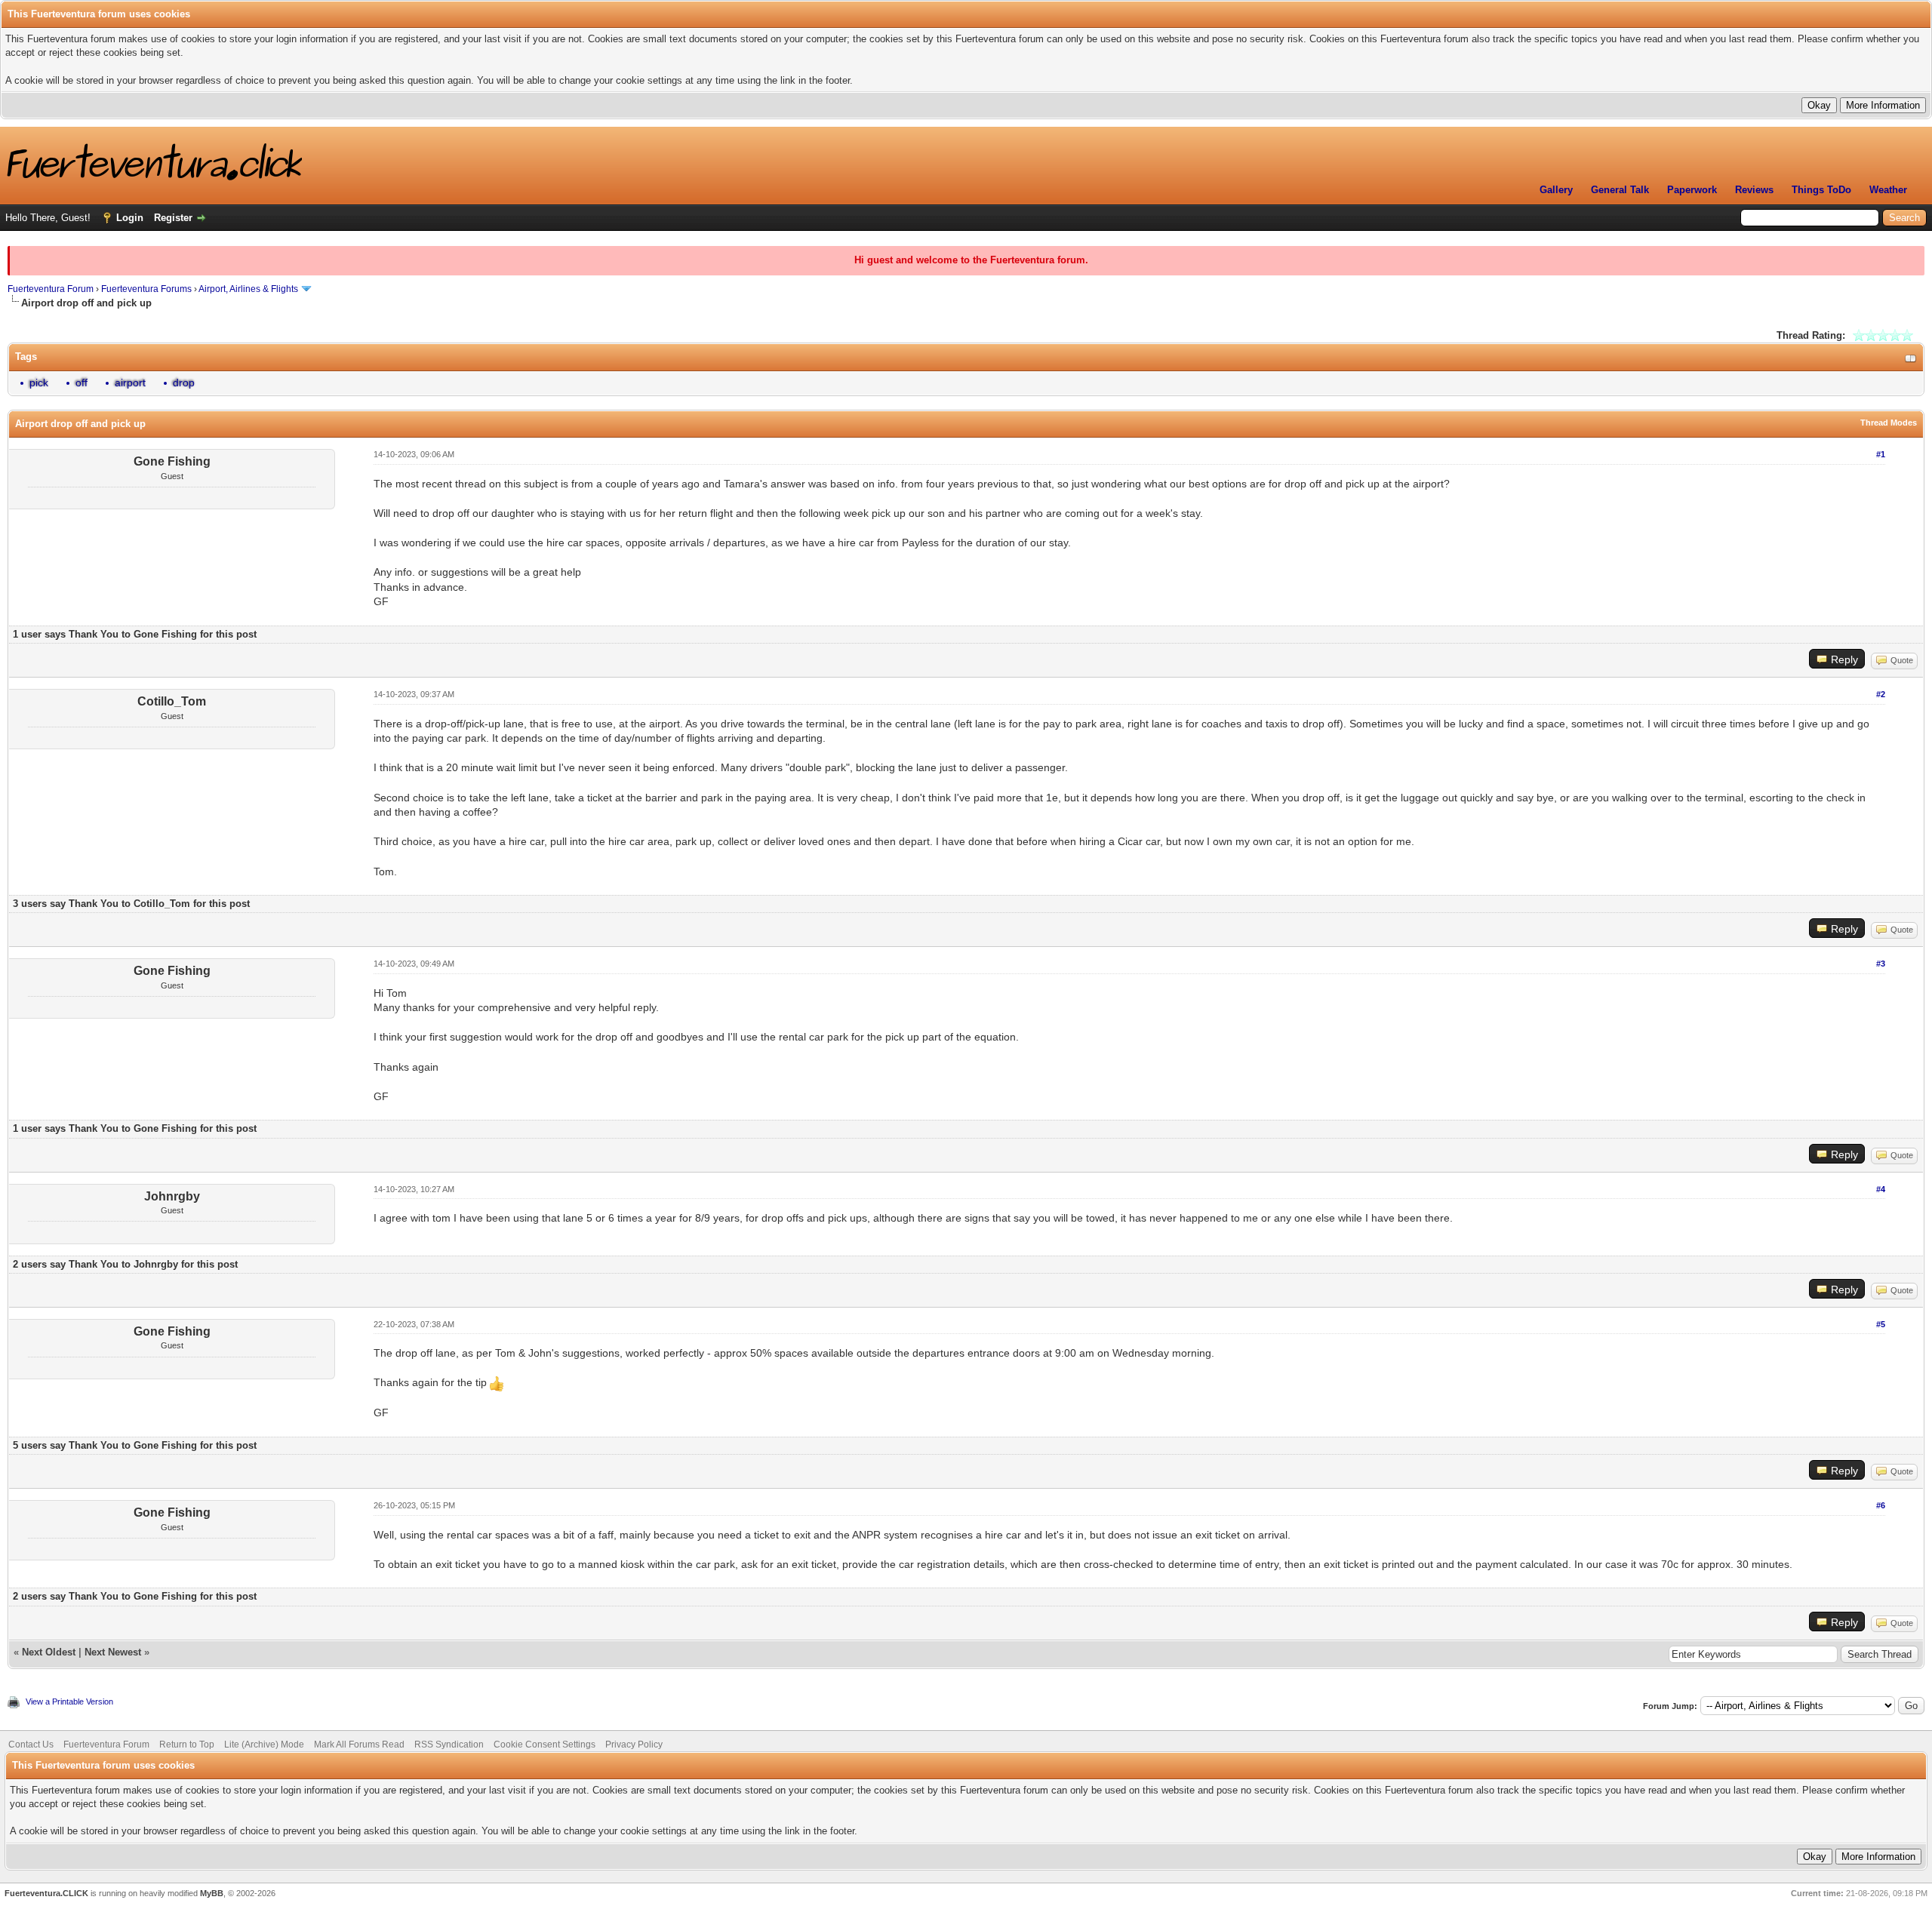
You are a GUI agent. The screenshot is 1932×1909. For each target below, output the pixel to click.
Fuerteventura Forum (51, 289)
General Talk (1620, 190)
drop (184, 383)
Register (173, 218)
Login (130, 218)
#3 (1881, 964)
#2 (1881, 694)
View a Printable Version (69, 1701)
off (82, 383)
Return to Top (187, 1745)
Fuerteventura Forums (146, 289)
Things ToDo (1821, 190)
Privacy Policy (634, 1745)
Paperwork (1692, 190)
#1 (1881, 454)
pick (39, 383)
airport (130, 383)
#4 (1881, 1189)
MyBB (212, 1893)
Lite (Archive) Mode (264, 1745)
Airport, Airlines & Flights (248, 289)
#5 (1881, 1324)
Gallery (1556, 190)
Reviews (1754, 190)
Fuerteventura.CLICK (46, 1893)
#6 (1881, 1505)
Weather (1888, 190)
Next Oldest (49, 1652)
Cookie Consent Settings (545, 1745)
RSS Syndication (449, 1745)
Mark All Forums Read (359, 1745)
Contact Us (31, 1745)
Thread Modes (1889, 423)
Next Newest (113, 1652)
